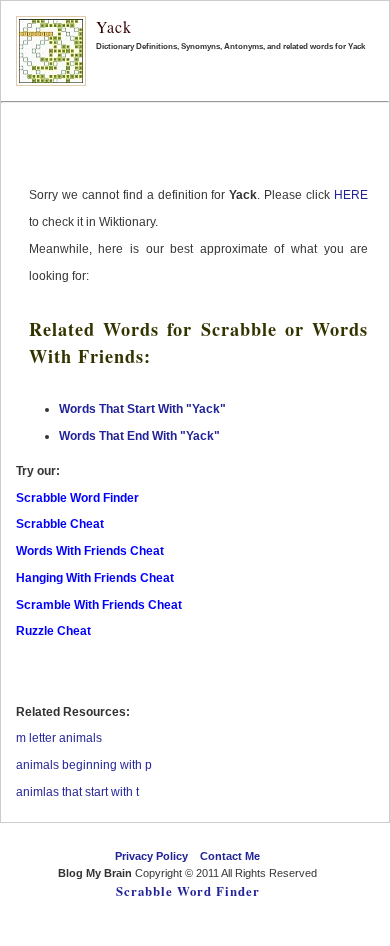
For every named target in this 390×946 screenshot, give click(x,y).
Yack (114, 26)
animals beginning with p (84, 765)
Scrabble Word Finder (188, 891)
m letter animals (59, 738)
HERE (351, 195)
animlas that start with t (77, 792)
